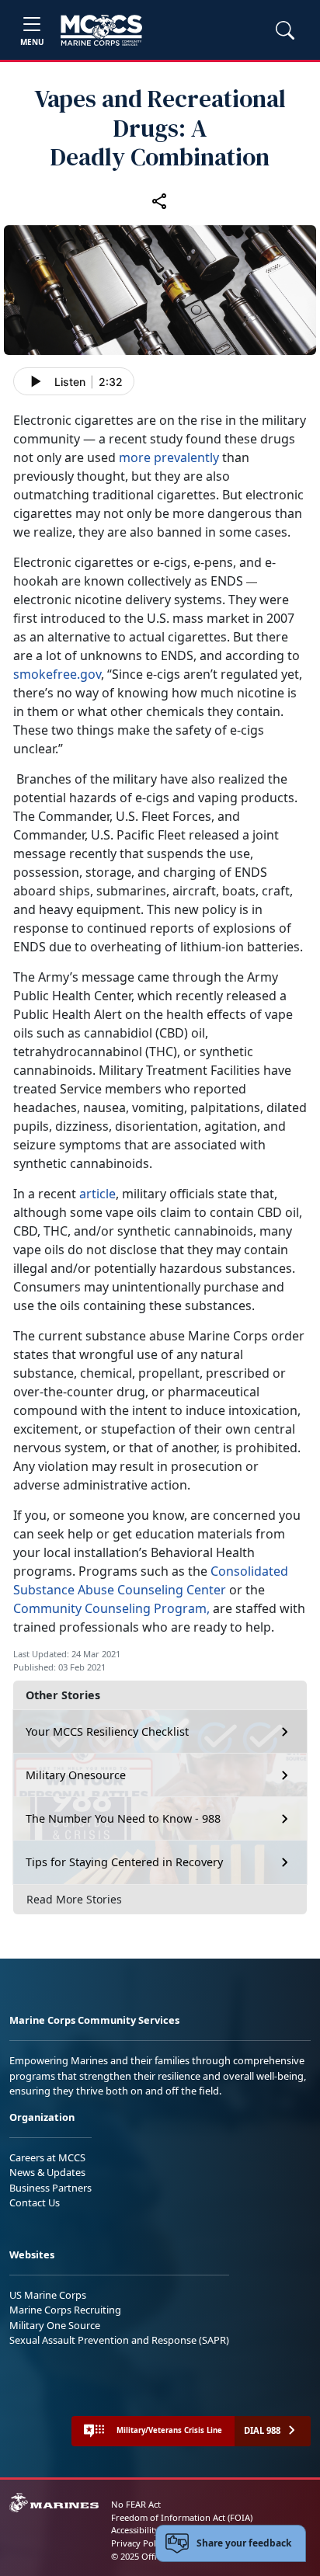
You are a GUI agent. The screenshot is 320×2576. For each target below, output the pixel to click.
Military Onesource (76, 1775)
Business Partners (50, 2188)
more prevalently (169, 457)
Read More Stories (74, 1899)
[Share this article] (160, 200)
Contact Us (35, 2202)
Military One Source (55, 2325)
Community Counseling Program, (111, 1608)
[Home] (101, 30)
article (97, 1194)
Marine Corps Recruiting (65, 2310)
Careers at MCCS (47, 2157)
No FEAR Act (136, 2504)
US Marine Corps (48, 2295)
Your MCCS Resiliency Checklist (107, 1731)
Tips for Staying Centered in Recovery (124, 1862)
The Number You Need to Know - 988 (123, 1818)
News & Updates (47, 2172)
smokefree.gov (57, 674)
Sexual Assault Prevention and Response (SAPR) (119, 2340)
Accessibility (135, 2530)
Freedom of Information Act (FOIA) (182, 2517)
